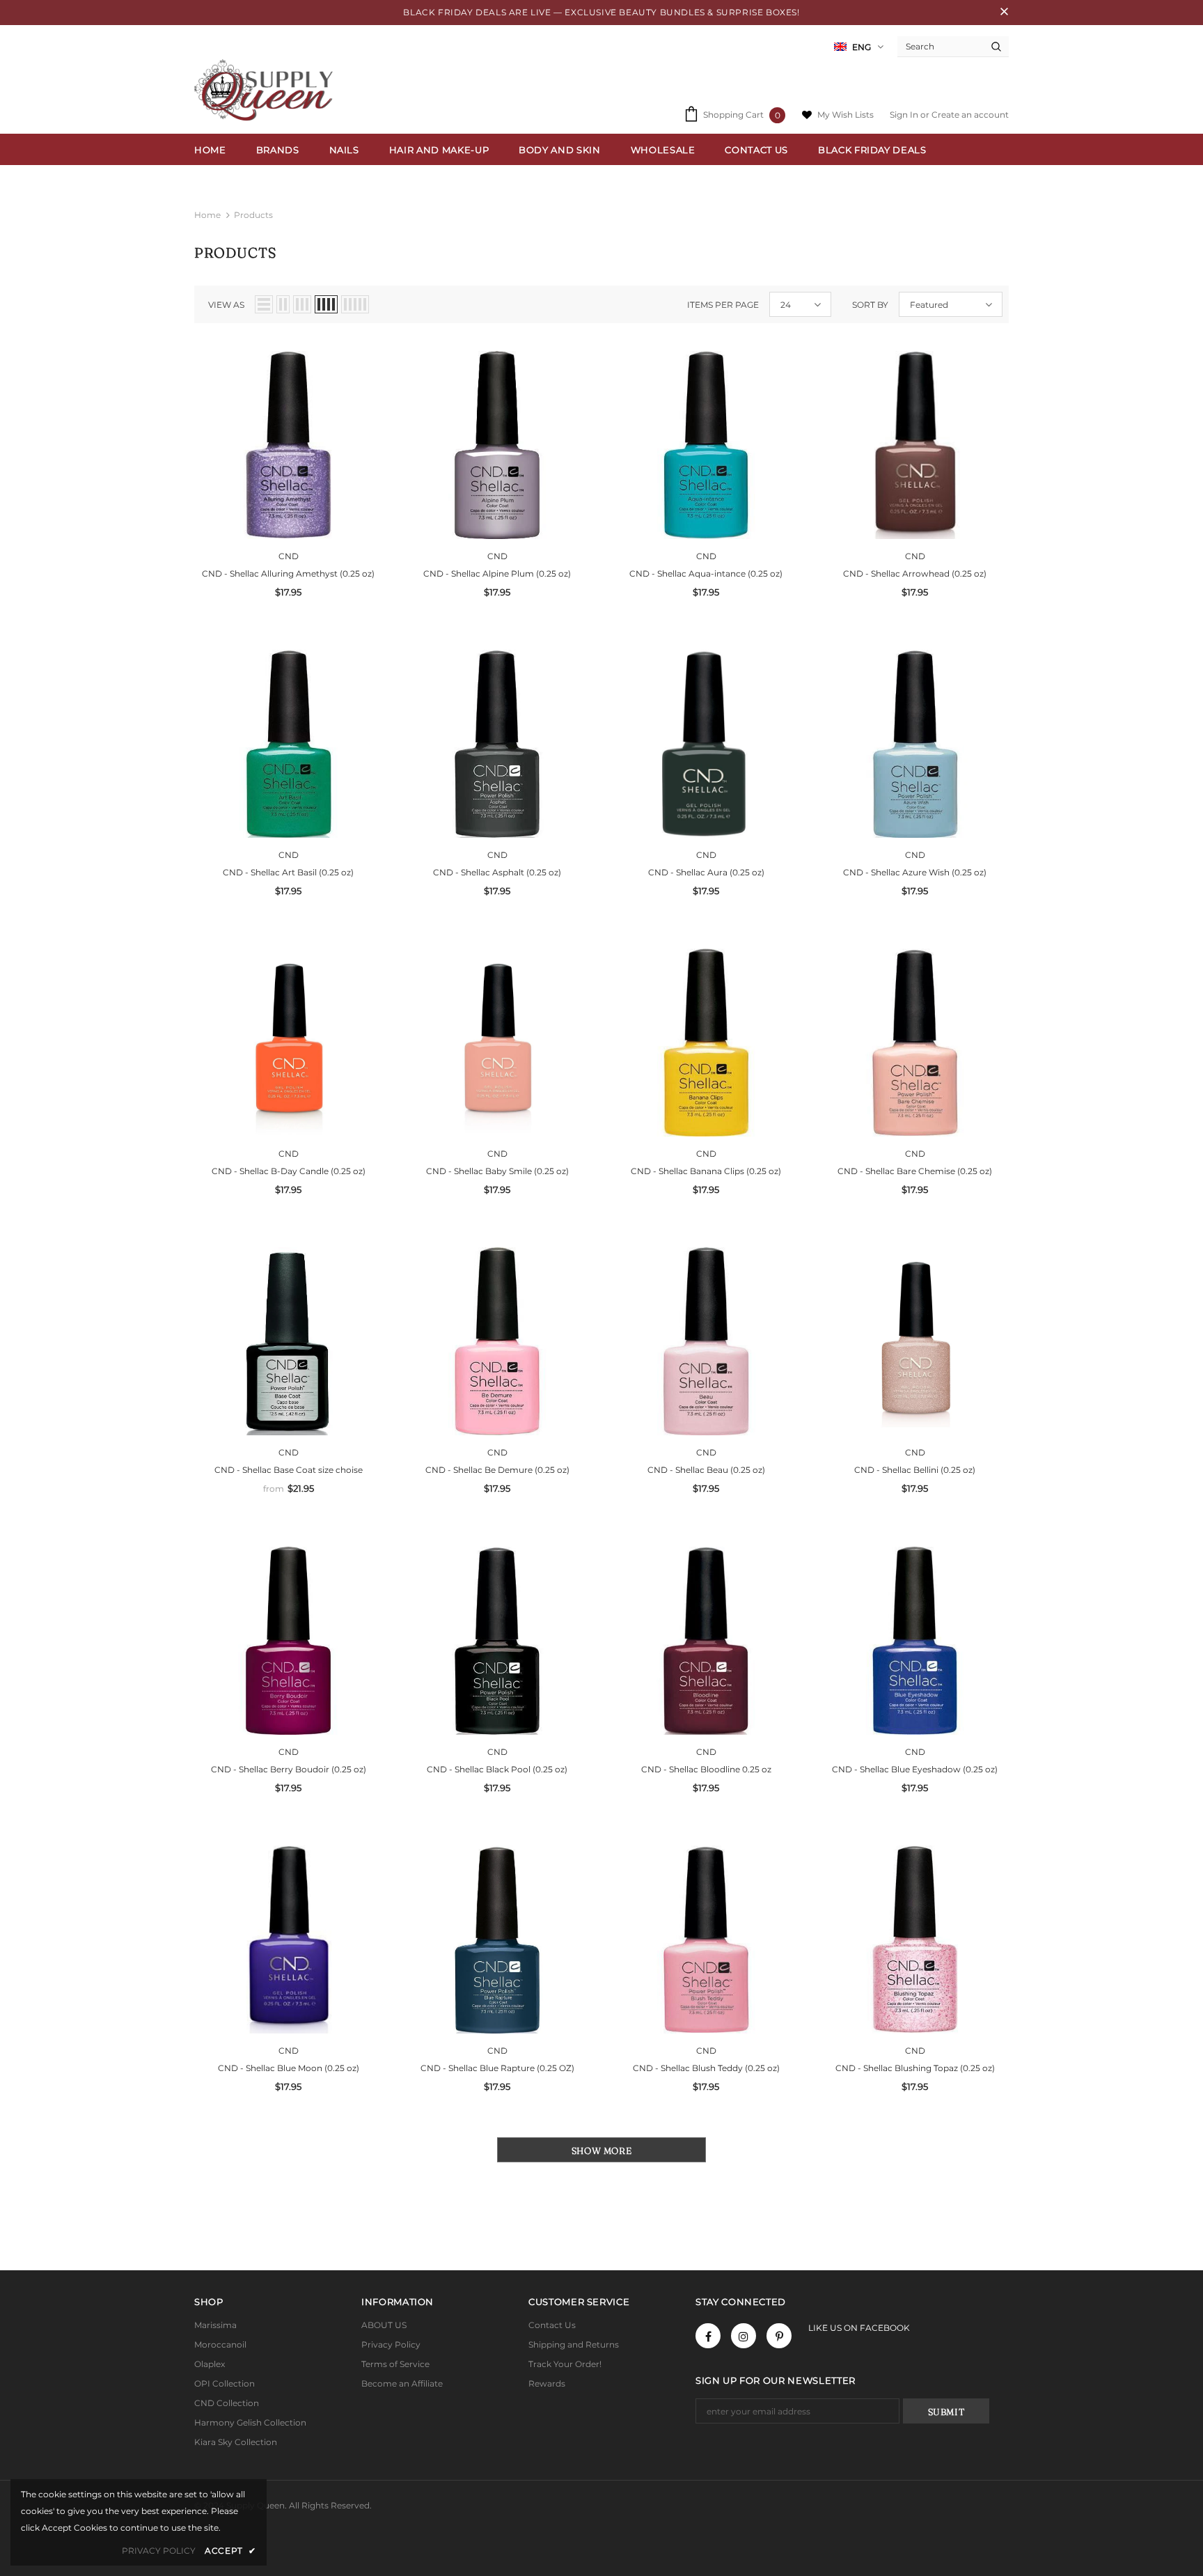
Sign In (905, 115)
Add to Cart (288, 455)
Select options (288, 1352)
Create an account (970, 115)
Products (253, 215)
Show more (602, 2150)
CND (289, 556)
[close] (1004, 13)
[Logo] (267, 90)
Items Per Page (723, 305)
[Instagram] (744, 2336)
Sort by (870, 305)
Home (207, 215)
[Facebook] (708, 2336)
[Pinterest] (779, 2336)
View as (226, 305)
